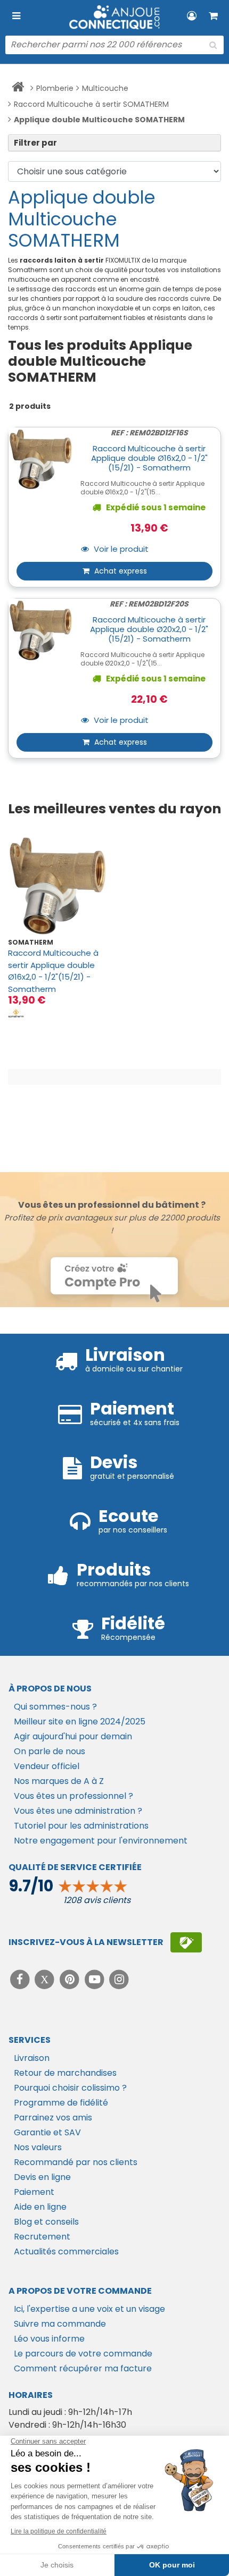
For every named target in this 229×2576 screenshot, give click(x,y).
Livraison (32, 2058)
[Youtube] (96, 1979)
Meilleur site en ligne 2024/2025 (80, 1721)
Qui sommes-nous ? (55, 1707)
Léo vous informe (49, 2339)
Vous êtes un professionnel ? (73, 1796)
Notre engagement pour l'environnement (101, 1841)
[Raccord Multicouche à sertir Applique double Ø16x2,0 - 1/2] (57, 886)
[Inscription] (186, 1942)
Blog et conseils (46, 2222)
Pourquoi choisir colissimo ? (70, 2088)
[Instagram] (120, 1979)
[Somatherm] (16, 1013)
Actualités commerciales (66, 2251)
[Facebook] (21, 1979)
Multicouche (105, 88)
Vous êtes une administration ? (78, 1811)
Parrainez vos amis (53, 2118)
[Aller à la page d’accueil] (18, 89)
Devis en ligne (42, 2177)
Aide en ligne (40, 2207)
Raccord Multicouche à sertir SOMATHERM (91, 104)
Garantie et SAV (47, 2132)
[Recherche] (213, 45)
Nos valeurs (38, 2147)
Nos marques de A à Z (59, 1781)
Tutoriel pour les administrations (81, 1826)
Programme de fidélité (61, 2103)
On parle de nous (50, 1751)
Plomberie (55, 88)
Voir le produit (120, 549)
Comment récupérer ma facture (83, 2368)
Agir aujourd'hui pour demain (73, 1736)
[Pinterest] (71, 1979)
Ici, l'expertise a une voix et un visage (89, 2309)
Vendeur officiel (47, 1766)
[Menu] (16, 16)
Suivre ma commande (60, 2324)
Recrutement (42, 2237)
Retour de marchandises (65, 2073)
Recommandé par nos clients (76, 2162)
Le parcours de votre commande (83, 2354)
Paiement (34, 2192)
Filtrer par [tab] (35, 143)
